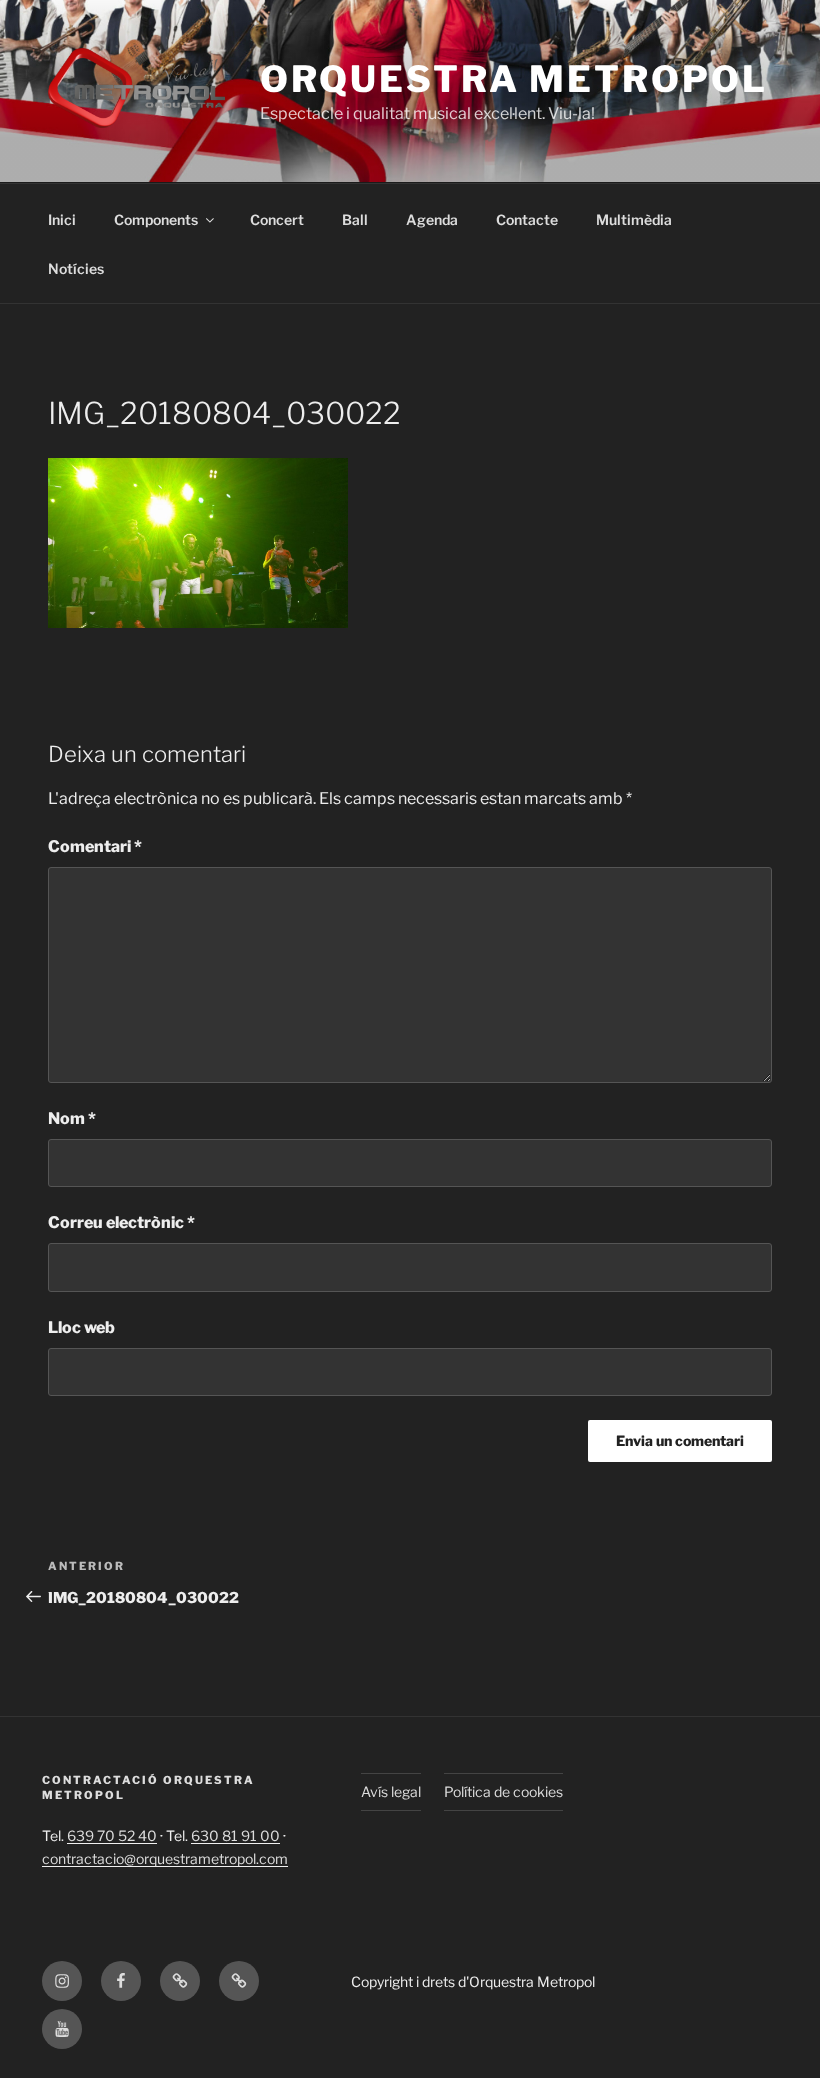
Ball (355, 219)
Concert (277, 219)
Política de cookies (503, 1791)
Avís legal (391, 1791)
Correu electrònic (121, 1222)
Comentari (95, 846)
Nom (72, 1118)
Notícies (76, 268)
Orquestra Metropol (514, 79)
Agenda (432, 219)
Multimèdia (634, 219)
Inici (62, 219)
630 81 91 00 (235, 1835)
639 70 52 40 (112, 1835)
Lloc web (81, 1327)
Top (772, 2030)
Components (156, 219)
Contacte (527, 219)
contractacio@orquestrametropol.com (165, 1858)
